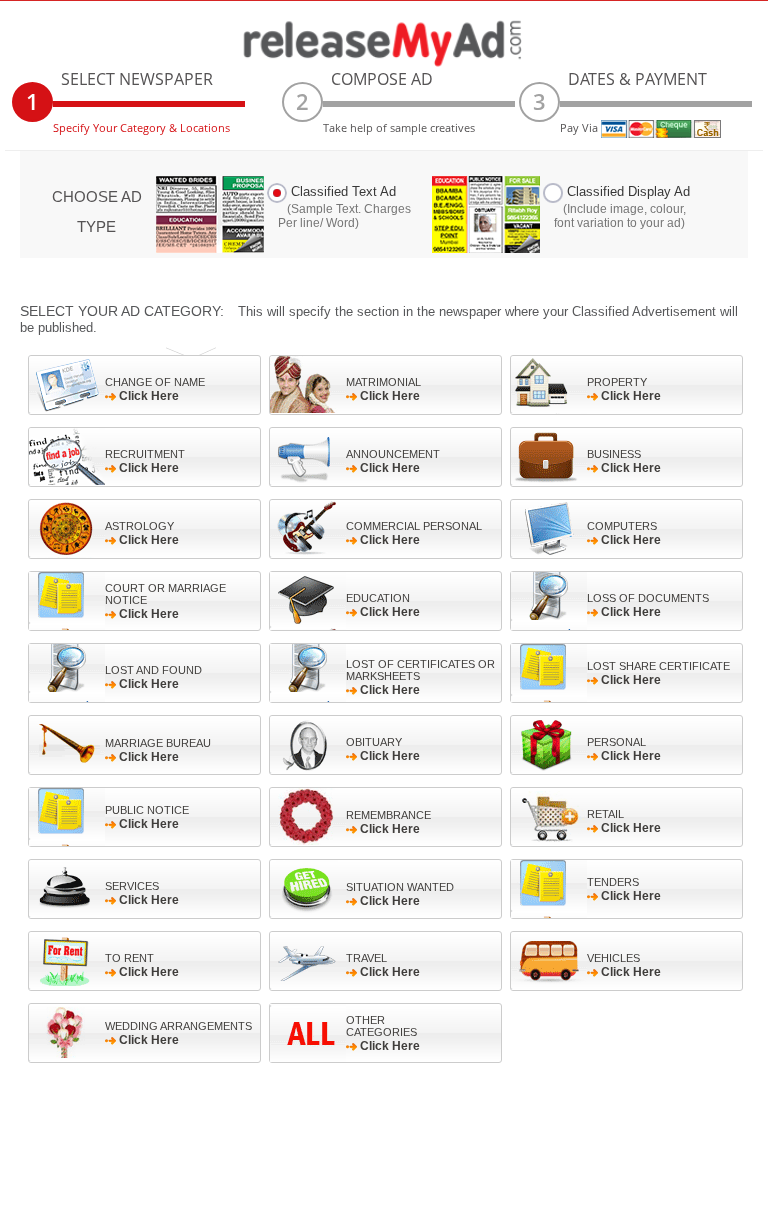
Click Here (155, 389)
